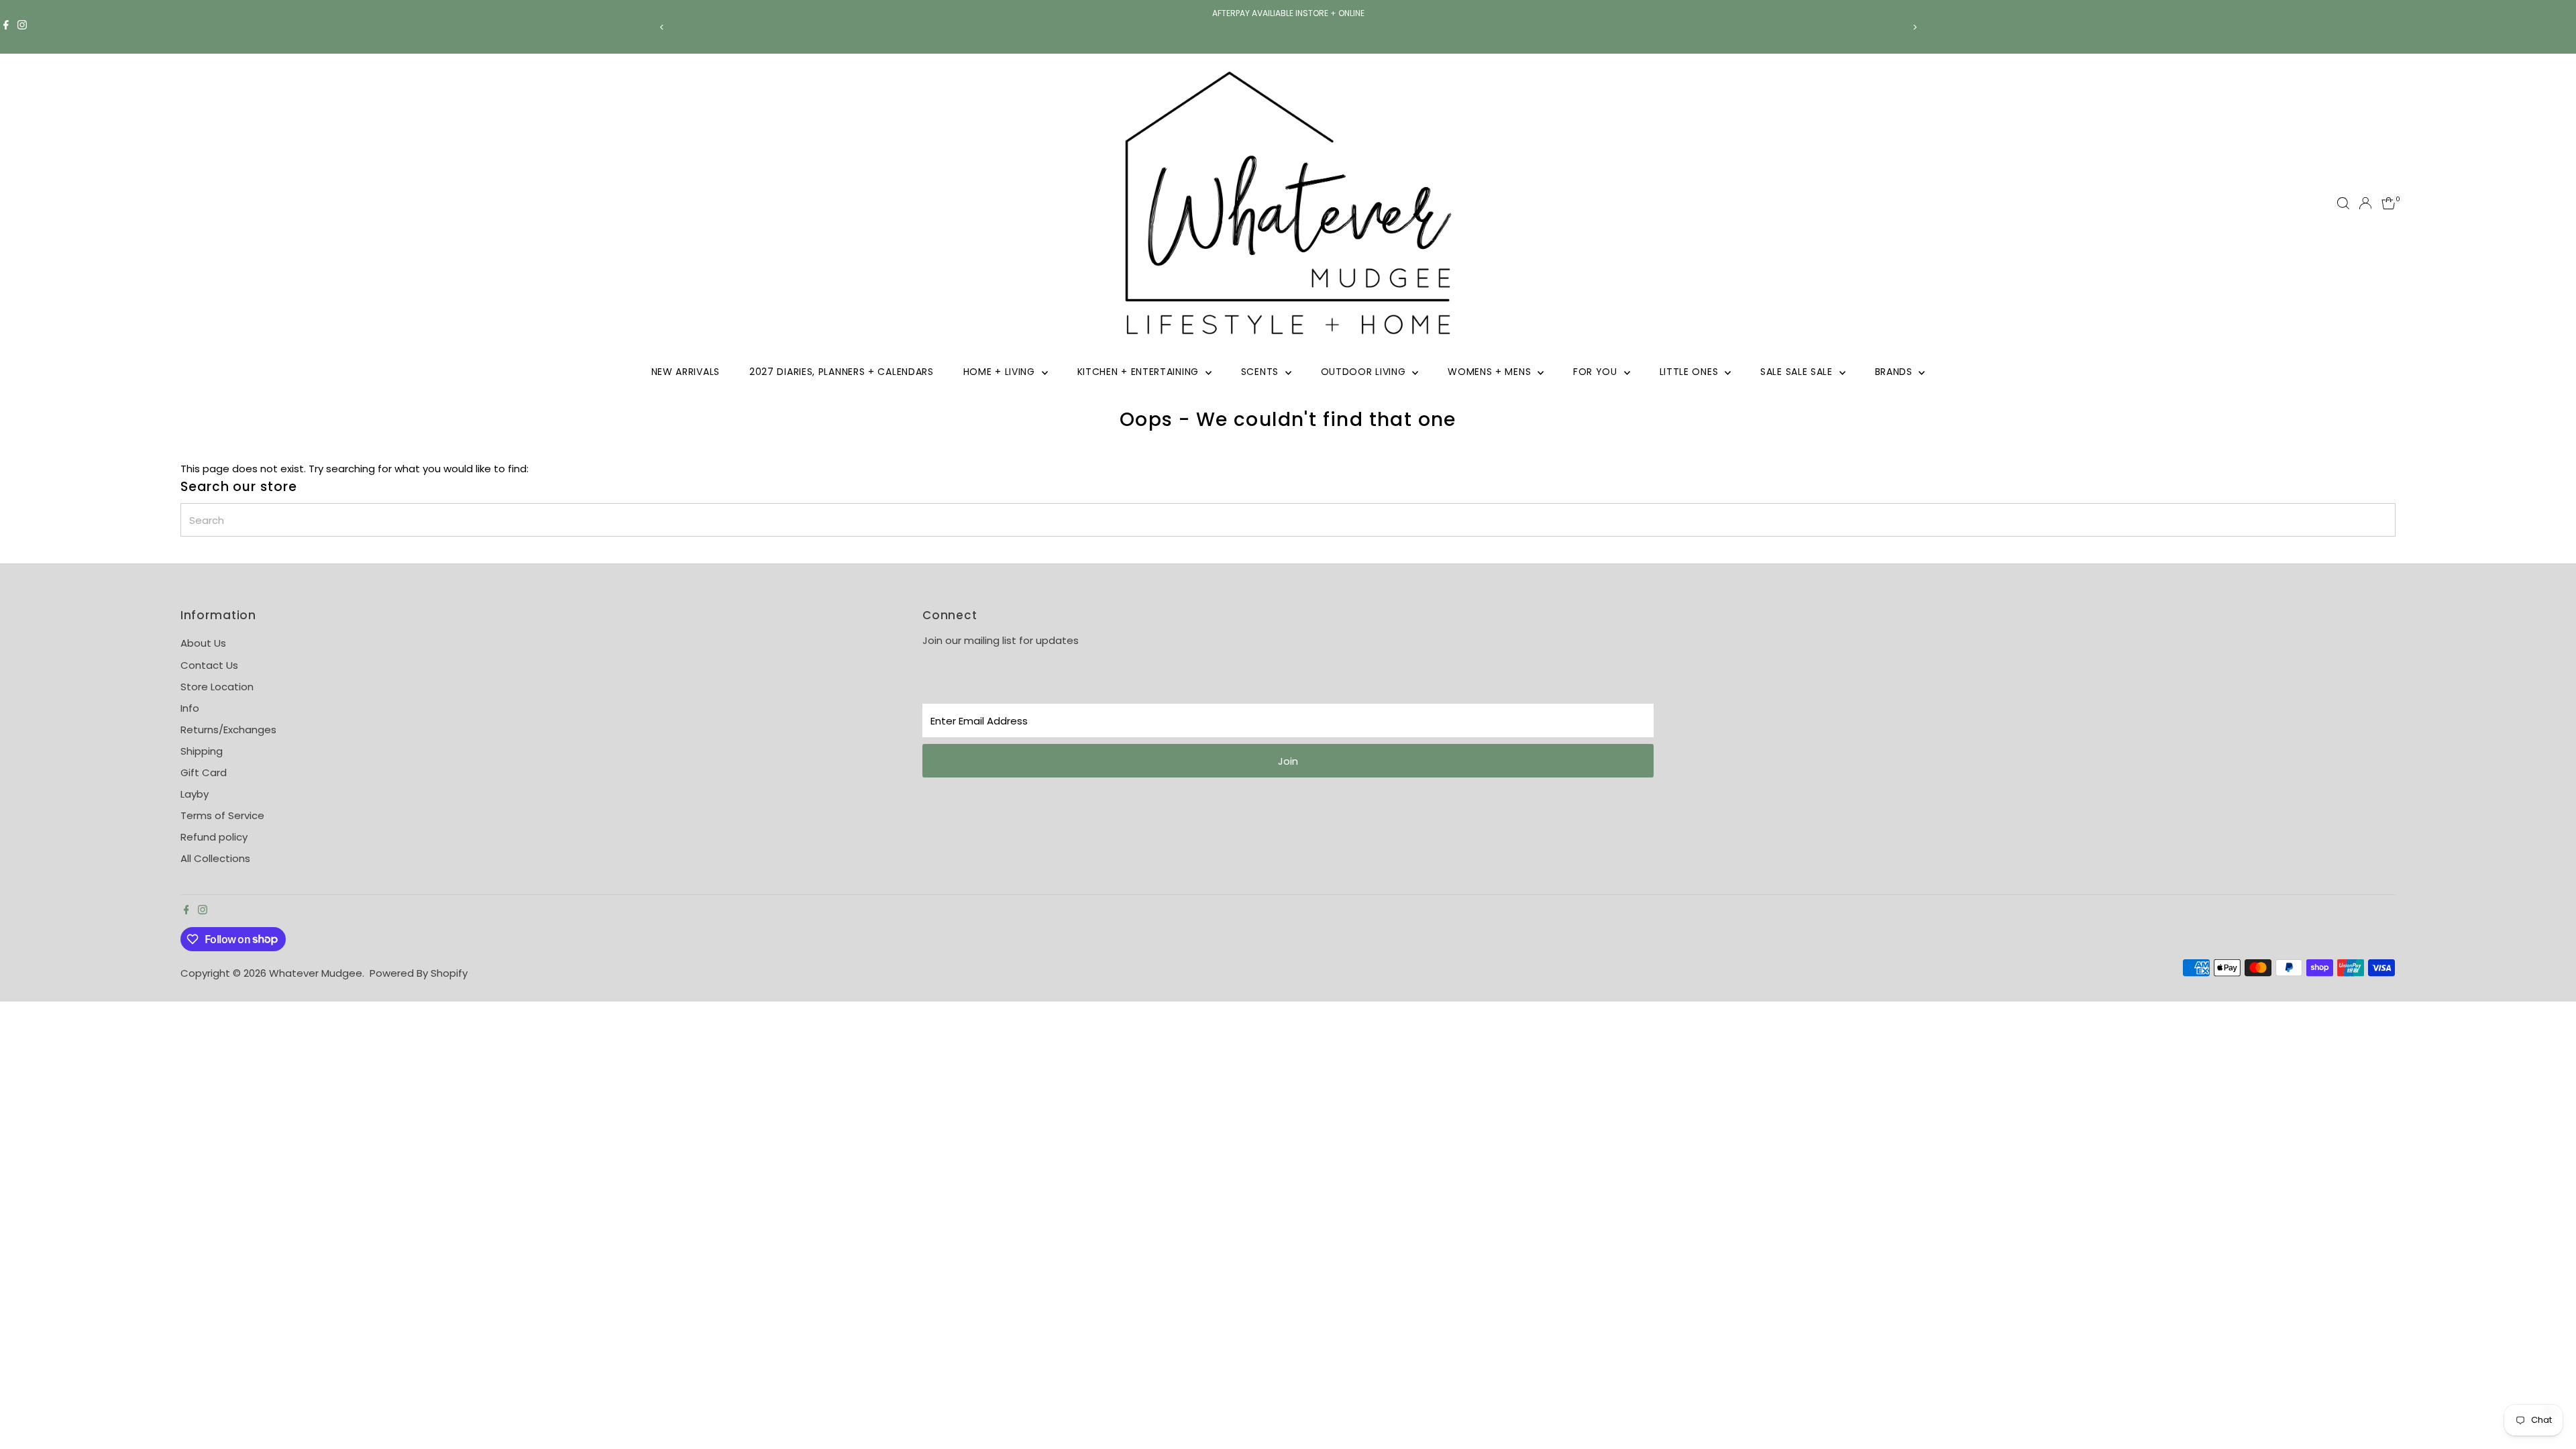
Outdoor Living (1365, 372)
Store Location (217, 687)
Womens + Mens (1491, 372)
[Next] (1914, 27)
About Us (203, 643)
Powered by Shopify (419, 973)
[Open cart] (2389, 203)
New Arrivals (686, 372)
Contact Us (209, 665)
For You (1597, 372)
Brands (1895, 372)
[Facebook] (6, 27)
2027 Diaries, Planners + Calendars (842, 372)
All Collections (215, 858)
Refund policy (214, 837)
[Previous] (662, 27)
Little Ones (1690, 372)
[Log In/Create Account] (2365, 203)
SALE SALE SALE (1798, 372)
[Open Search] (2343, 203)
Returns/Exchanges (228, 730)
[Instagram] (22, 27)
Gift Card (204, 772)
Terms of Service (222, 815)
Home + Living (1001, 372)
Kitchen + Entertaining (1140, 372)
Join (1288, 761)
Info (190, 708)
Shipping (202, 751)
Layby (195, 794)
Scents (1262, 372)
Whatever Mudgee (316, 973)
